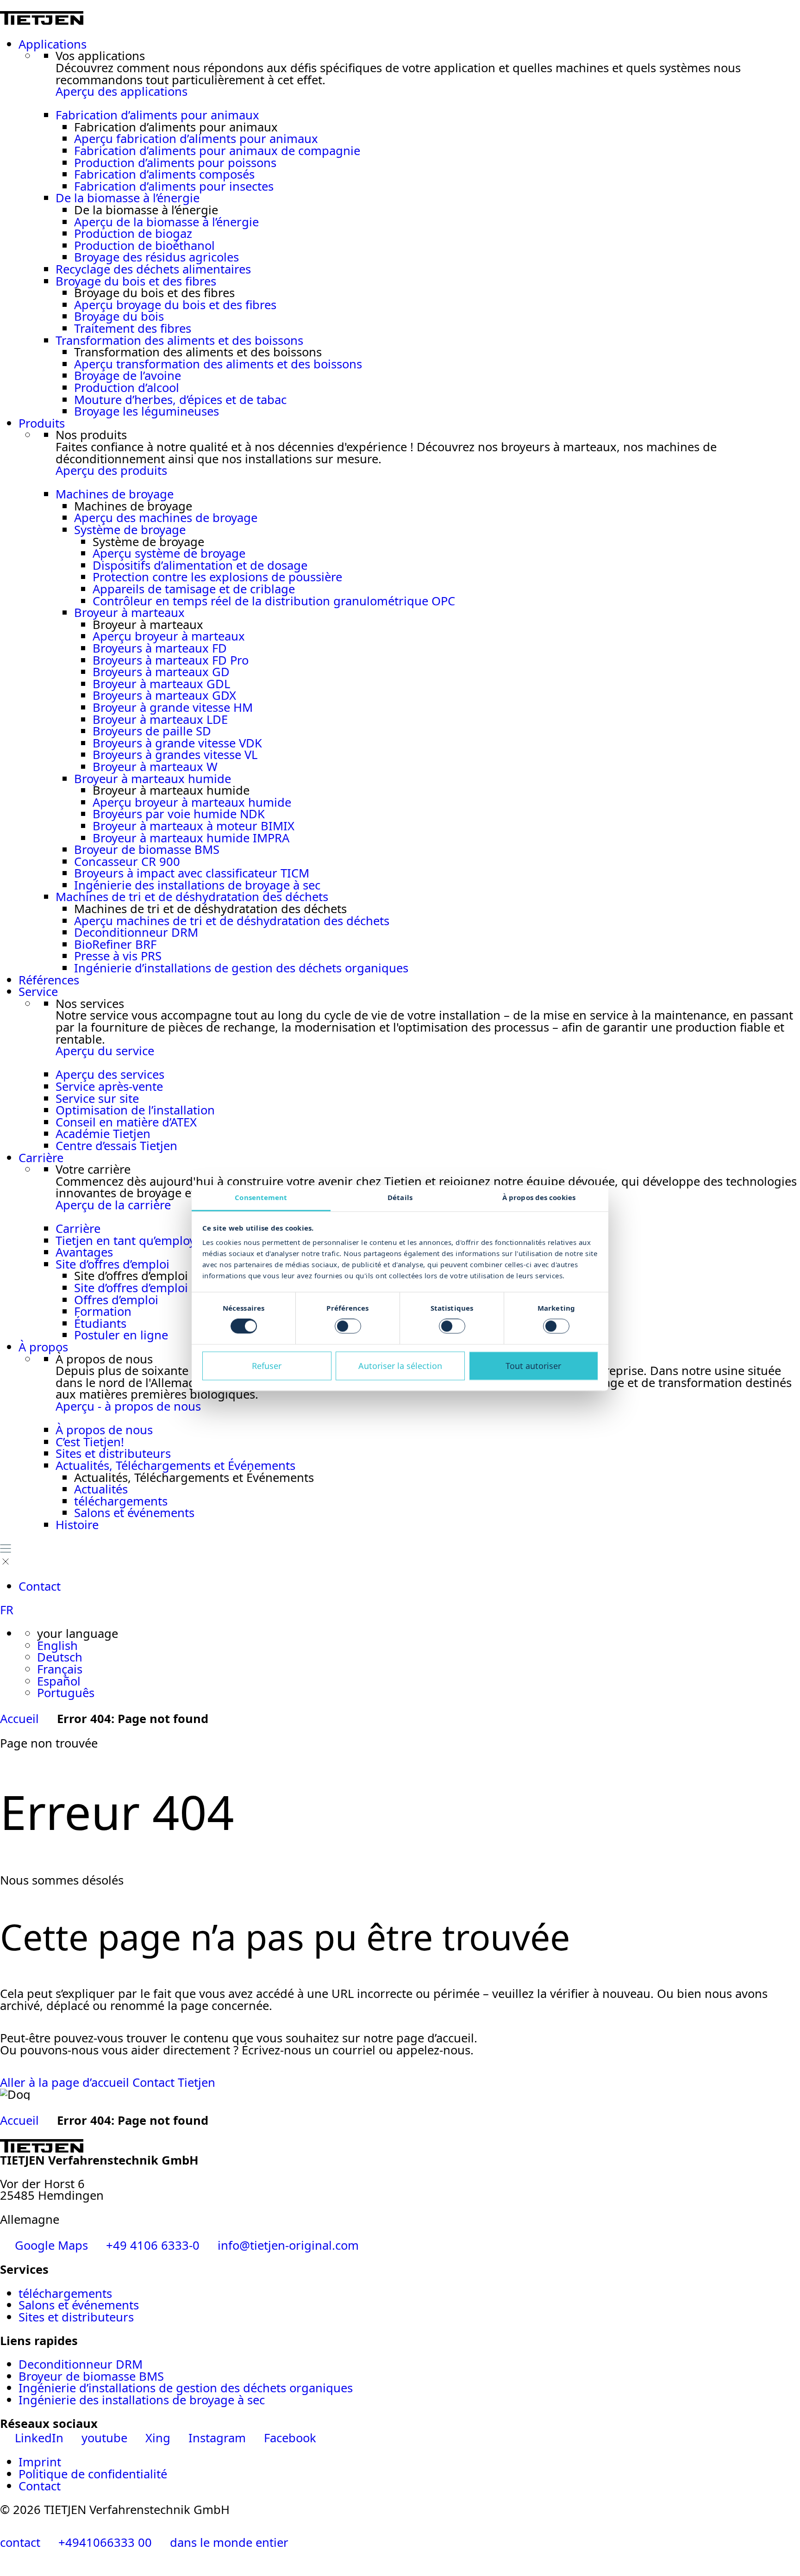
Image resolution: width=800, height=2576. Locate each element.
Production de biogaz (133, 233)
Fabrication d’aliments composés (164, 174)
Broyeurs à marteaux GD (161, 672)
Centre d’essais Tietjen (116, 1146)
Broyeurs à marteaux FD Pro (171, 660)
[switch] (348, 1326)
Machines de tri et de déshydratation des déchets (192, 897)
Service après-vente (109, 1086)
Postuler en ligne (121, 1335)
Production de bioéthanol (144, 246)
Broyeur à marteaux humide (153, 779)
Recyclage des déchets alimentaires (153, 269)
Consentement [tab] (261, 1197)
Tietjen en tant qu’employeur (135, 1241)
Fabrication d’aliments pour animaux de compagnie (217, 151)
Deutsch (60, 1657)
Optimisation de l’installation (135, 1110)
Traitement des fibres (133, 328)
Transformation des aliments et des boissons (179, 340)
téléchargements (121, 1501)
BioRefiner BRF (115, 944)
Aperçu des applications (122, 91)
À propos (43, 1347)
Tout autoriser (533, 1366)
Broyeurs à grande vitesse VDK (177, 743)
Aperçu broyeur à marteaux (169, 636)
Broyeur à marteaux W (155, 767)
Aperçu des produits (111, 470)
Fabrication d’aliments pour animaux (157, 115)
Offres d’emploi (116, 1300)
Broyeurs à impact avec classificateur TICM (192, 873)
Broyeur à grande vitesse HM (173, 707)
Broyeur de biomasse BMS (147, 849)
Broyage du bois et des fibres (136, 281)
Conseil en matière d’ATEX (126, 1122)
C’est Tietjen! (90, 1442)
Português (66, 1693)
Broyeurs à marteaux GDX (164, 695)
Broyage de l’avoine (128, 376)
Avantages (84, 1252)
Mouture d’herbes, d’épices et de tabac (180, 400)
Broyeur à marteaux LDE (160, 719)
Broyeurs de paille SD (152, 731)
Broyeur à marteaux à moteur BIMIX (194, 826)
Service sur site (97, 1098)
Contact (40, 1586)
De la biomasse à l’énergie (128, 198)
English (57, 1646)
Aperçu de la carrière (113, 1205)
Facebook (288, 2438)
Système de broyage (130, 530)
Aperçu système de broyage (169, 553)
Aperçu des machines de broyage (166, 518)
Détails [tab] (400, 1197)
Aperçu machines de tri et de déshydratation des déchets (232, 921)
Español (59, 1681)
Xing (158, 2438)
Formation (103, 1311)
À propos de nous (104, 1430)
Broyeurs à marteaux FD (160, 648)
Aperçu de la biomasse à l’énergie (166, 222)
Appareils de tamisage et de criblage (194, 589)
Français (60, 1669)
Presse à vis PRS (118, 956)
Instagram (217, 2438)
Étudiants (100, 1323)
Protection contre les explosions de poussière (217, 577)
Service (38, 992)
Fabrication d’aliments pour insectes (174, 186)
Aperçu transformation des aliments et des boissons (218, 364)
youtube (104, 2438)
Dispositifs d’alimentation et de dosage (200, 565)
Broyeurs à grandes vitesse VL (175, 755)
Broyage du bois (119, 316)
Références (49, 980)
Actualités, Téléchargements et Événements (175, 1465)
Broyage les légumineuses (147, 411)
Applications (53, 44)
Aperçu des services (110, 1074)
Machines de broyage (115, 494)
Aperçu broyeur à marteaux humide (192, 802)
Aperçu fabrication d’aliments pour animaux (196, 139)
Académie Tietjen (103, 1134)
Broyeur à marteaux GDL (161, 684)
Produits (42, 423)
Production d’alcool (127, 388)
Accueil (19, 1719)
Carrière (41, 1158)
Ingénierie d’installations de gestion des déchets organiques (241, 968)
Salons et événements (134, 1513)
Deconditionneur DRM (136, 932)
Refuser (267, 1366)
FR (7, 1610)
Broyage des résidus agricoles (156, 257)
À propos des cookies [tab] (539, 1197)
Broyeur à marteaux (129, 613)
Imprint (40, 2462)
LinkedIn (39, 2438)
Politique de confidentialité (93, 2474)
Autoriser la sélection (400, 1366)
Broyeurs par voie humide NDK (179, 814)
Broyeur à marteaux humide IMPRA (191, 838)
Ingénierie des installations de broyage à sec (197, 885)
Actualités (101, 1489)
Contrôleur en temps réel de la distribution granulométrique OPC (274, 601)
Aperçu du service (105, 1051)
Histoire (77, 1525)
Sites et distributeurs (113, 1453)
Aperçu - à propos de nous (128, 1406)
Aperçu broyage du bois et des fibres (175, 305)
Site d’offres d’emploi (112, 1264)
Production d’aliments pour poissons (175, 163)
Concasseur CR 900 (127, 862)
